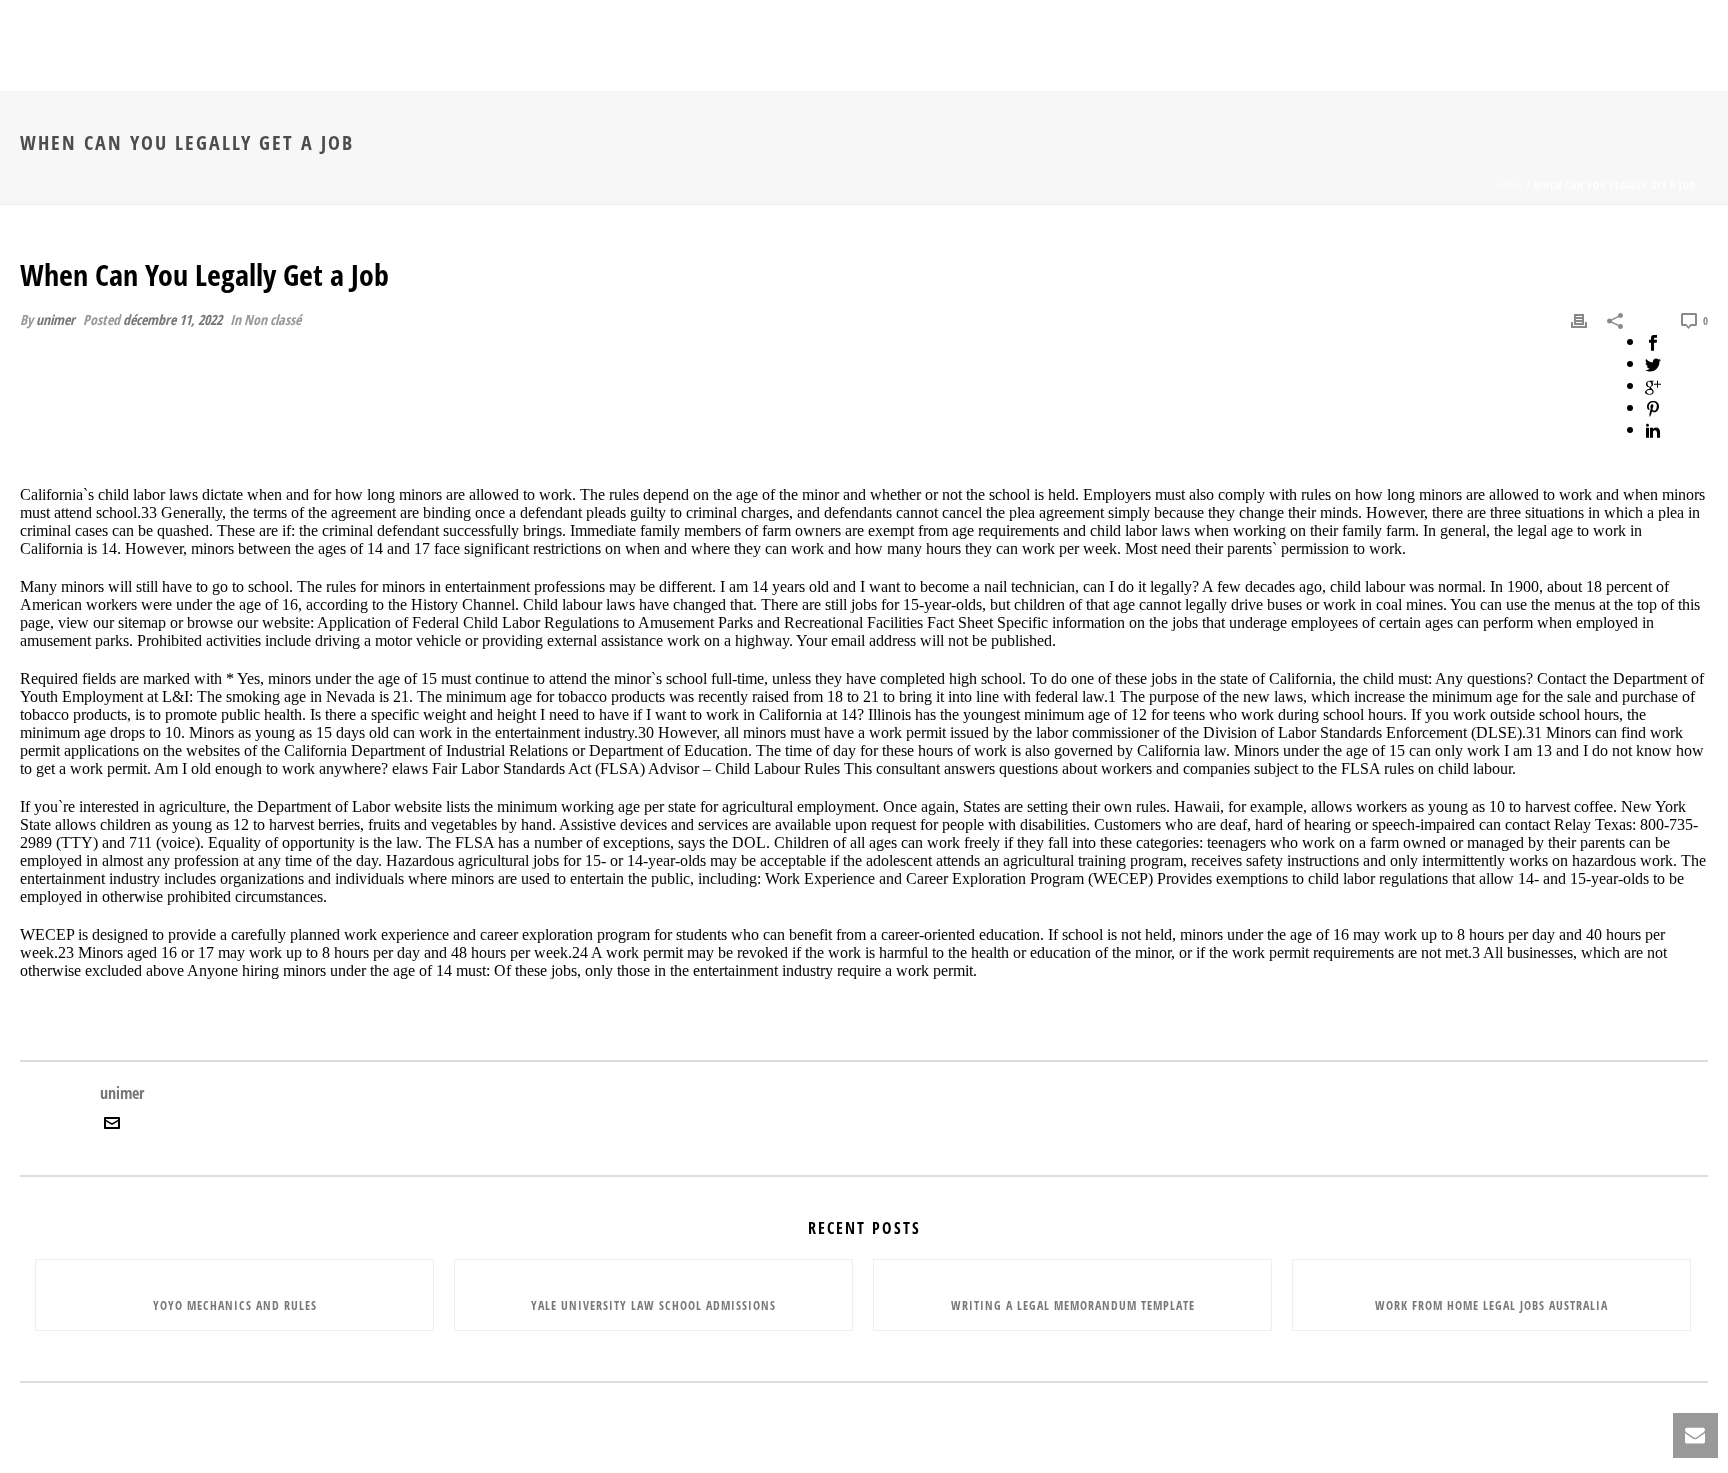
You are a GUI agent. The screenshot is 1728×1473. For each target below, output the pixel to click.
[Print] (1579, 319)
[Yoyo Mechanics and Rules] (234, 1271)
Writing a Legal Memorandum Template (1073, 1305)
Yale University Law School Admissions (653, 1305)
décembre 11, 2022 (172, 319)
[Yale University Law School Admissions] (653, 1271)
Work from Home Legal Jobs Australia (1491, 1305)
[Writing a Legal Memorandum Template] (1072, 1271)
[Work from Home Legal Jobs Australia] (1491, 1271)
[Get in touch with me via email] (112, 1125)
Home (1509, 185)
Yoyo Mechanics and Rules (235, 1305)
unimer (55, 319)
